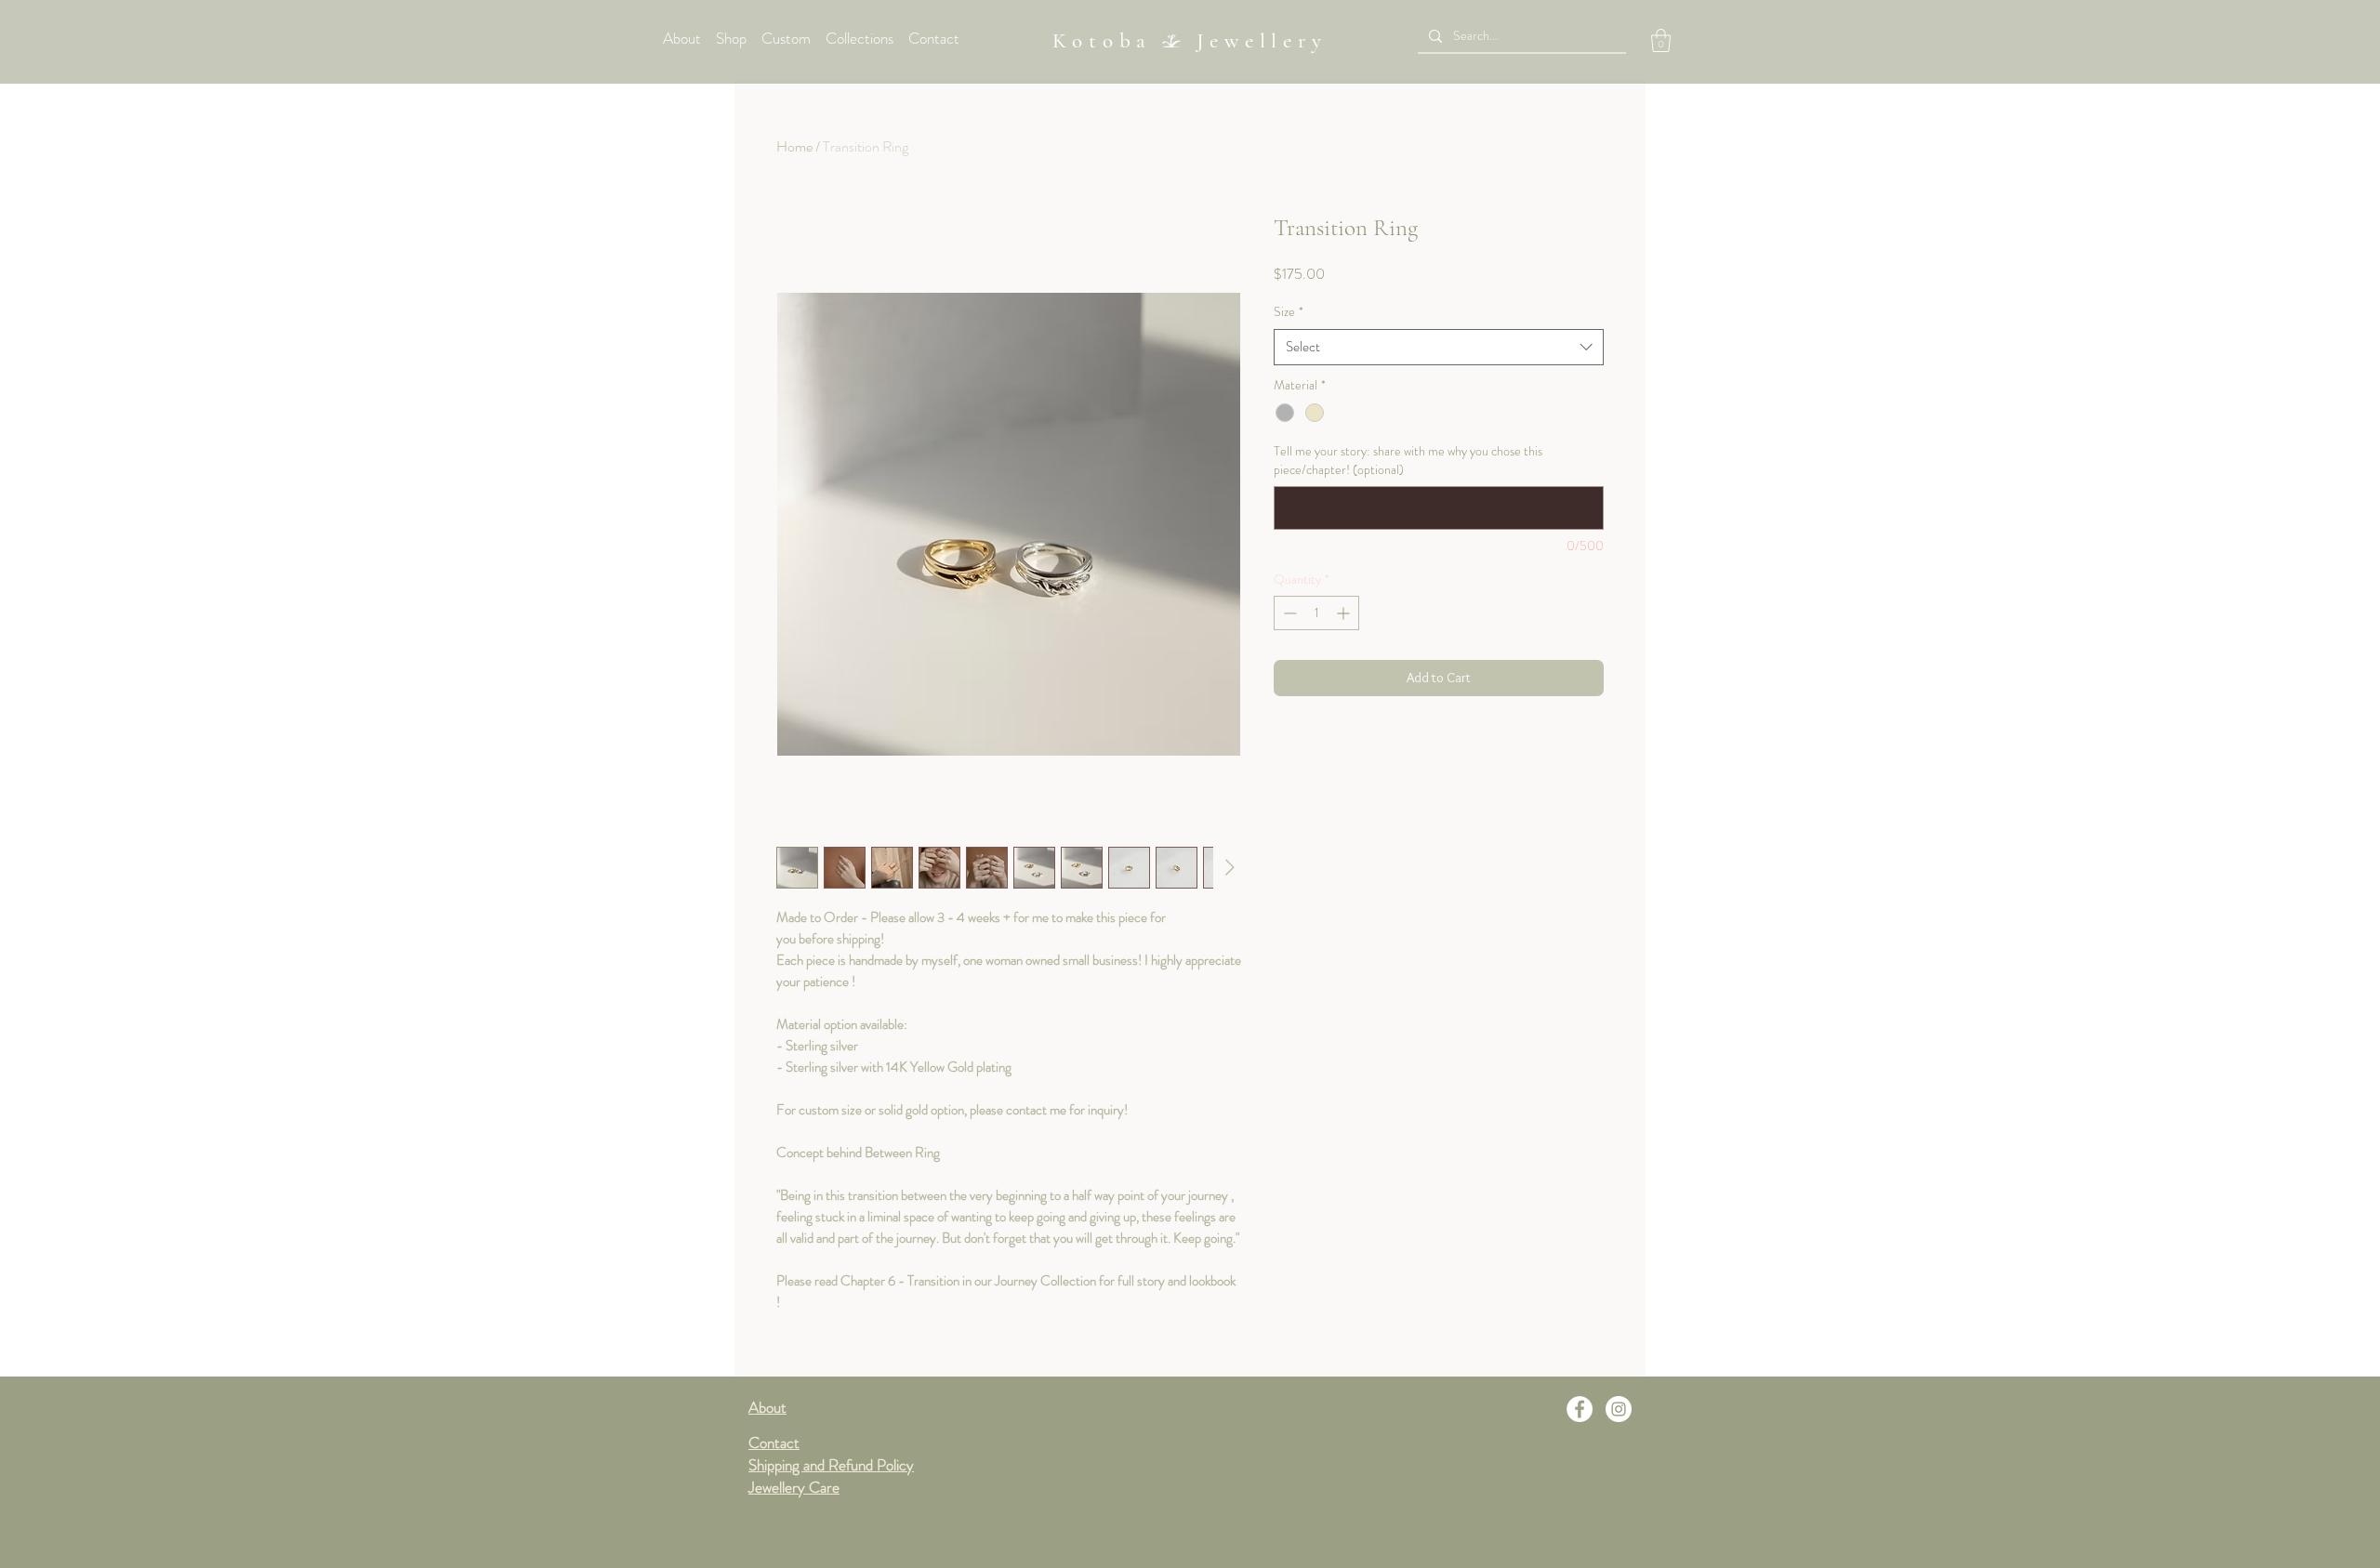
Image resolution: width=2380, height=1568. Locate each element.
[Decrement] (1288, 613)
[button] (1661, 40)
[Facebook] (1580, 1409)
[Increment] (1345, 613)
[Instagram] (1619, 1409)
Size (1289, 312)
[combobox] (1439, 347)
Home (794, 146)
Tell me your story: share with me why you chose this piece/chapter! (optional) (1408, 461)
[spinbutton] (1316, 613)
